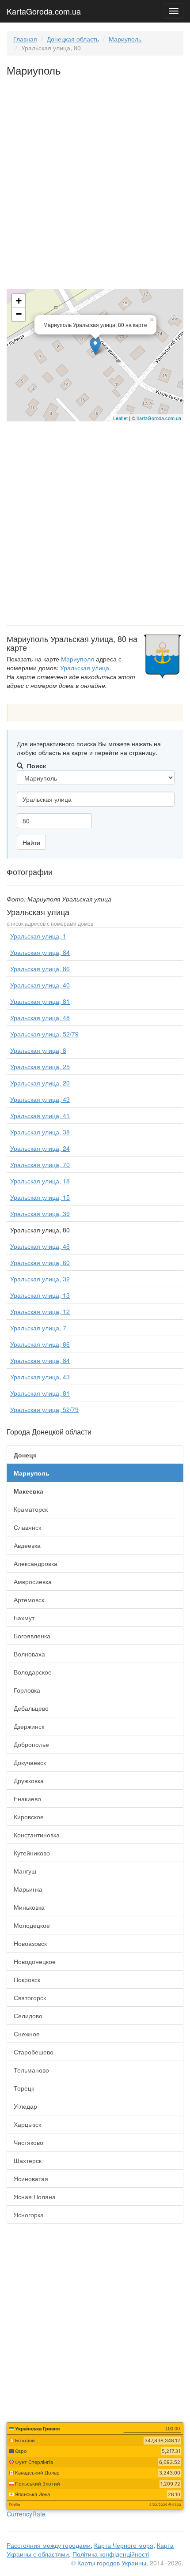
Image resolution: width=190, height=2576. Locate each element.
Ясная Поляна (35, 2197)
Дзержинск (29, 1726)
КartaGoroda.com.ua (159, 418)
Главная (25, 39)
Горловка (27, 1690)
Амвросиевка (33, 1581)
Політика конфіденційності (111, 2554)
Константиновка (37, 1835)
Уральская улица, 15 (40, 1197)
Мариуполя (78, 659)
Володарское (33, 1672)
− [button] (19, 314)
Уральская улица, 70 (40, 1164)
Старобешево (34, 2052)
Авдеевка (27, 1545)
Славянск (27, 1527)
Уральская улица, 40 (40, 985)
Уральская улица (85, 668)
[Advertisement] (95, 189)
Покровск (27, 1979)
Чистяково (28, 2142)
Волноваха (29, 1654)
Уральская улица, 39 (40, 1213)
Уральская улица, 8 (38, 1050)
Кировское (29, 1817)
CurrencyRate (26, 2514)
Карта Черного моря (124, 2545)
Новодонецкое (35, 1961)
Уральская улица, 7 (38, 1328)
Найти (31, 842)
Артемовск (29, 1600)
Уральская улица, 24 (40, 1148)
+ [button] (19, 301)
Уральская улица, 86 (40, 969)
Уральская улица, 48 (40, 1018)
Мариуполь (125, 39)
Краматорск (31, 1509)
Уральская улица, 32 (40, 1279)
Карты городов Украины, (113, 2563)
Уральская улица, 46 (40, 1246)
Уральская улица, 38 (40, 1132)
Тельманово (31, 2070)
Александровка (36, 1563)
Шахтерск (28, 2160)
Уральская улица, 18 (40, 1181)
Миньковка (29, 1907)
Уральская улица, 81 (40, 1001)
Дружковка (29, 1780)
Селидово (28, 2016)
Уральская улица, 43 (40, 1099)
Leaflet (120, 418)
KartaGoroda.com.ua (44, 9)
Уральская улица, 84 (40, 952)
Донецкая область (73, 39)
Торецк (24, 2088)
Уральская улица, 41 (40, 1115)
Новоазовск (30, 1943)
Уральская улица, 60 (40, 1262)
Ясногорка (29, 2215)
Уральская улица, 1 (38, 936)
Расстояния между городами (49, 2545)
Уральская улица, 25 (40, 1066)
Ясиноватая (31, 2178)
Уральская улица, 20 (40, 1083)
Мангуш (25, 1871)
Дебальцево (31, 1708)
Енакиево (27, 1799)
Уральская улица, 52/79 (44, 1034)
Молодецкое (32, 1925)
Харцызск (27, 2124)
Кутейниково (32, 1853)
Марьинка (28, 1889)
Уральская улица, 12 (40, 1311)
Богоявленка (32, 1636)
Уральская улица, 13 (40, 1295)
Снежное (27, 2034)
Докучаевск (30, 1762)
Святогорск (30, 1998)
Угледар (25, 2106)
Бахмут (24, 1618)
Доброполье (31, 1744)
